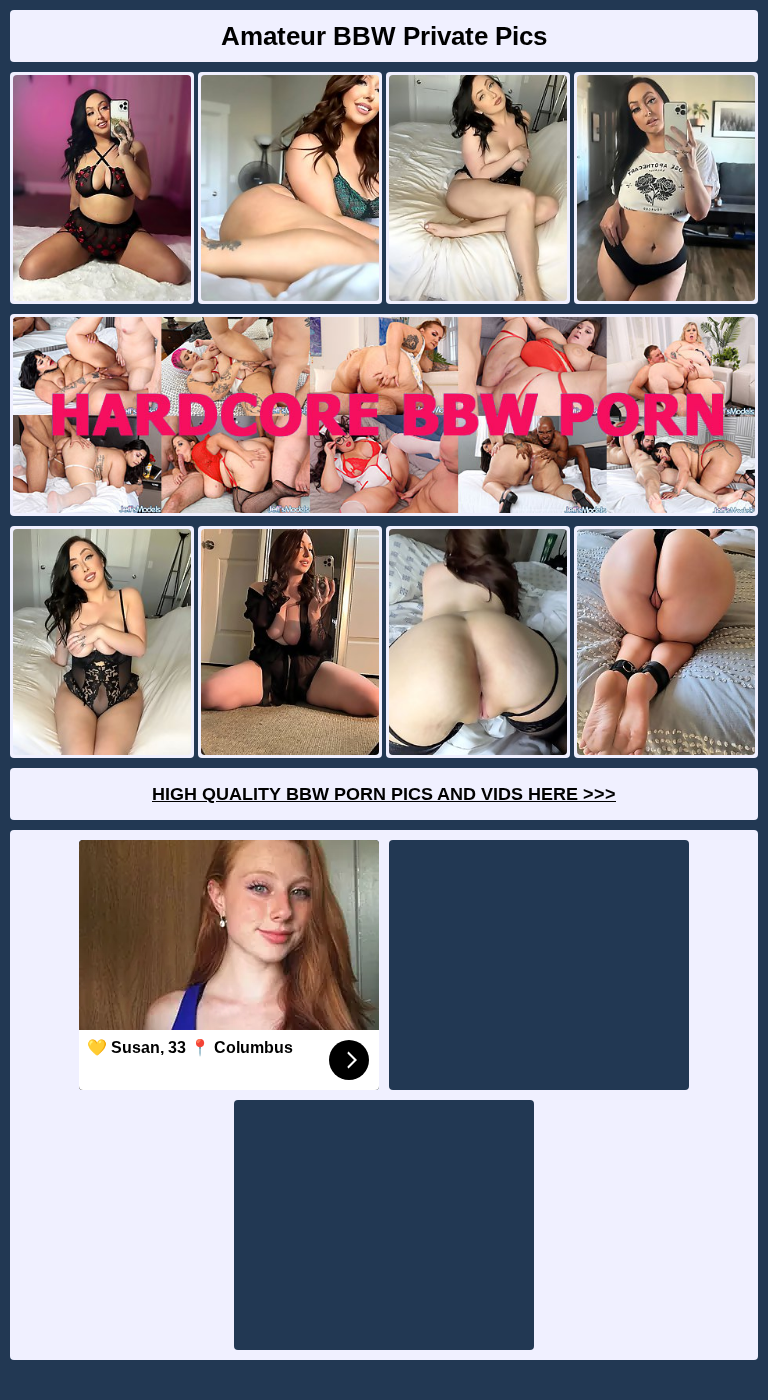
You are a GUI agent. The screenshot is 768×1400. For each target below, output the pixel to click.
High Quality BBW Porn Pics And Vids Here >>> (384, 794)
